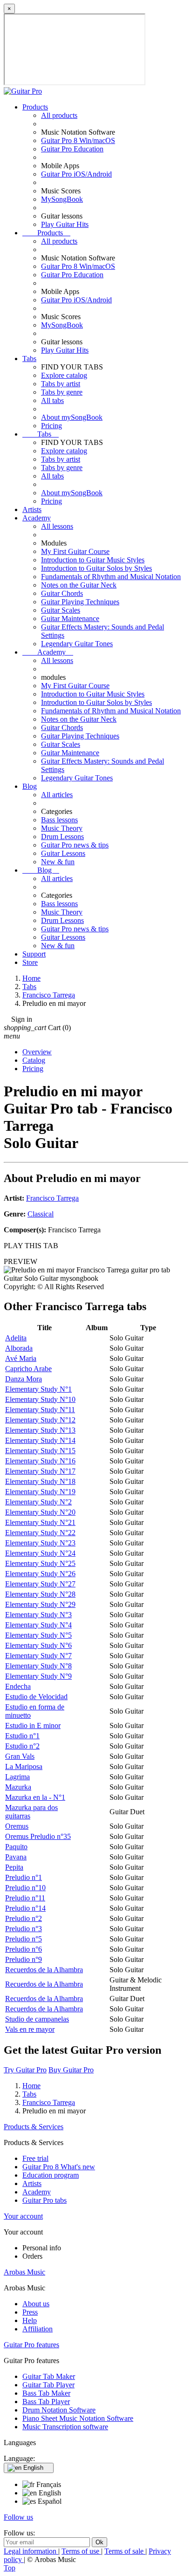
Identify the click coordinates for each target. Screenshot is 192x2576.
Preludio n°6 (24, 1949)
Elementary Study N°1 (38, 1389)
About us (36, 2304)
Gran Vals (20, 1756)
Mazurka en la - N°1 (35, 1797)
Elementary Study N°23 (40, 1543)
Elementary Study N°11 (40, 1410)
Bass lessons (59, 820)
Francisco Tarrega (52, 1198)
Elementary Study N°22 (40, 1533)
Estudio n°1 (22, 1736)
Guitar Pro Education (72, 149)
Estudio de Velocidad (36, 1697)
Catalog (34, 1060)
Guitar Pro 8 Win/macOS (78, 140)
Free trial (35, 2158)
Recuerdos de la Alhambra (44, 1970)
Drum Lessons (62, 837)
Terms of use (81, 2551)
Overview (37, 1052)
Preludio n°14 (25, 1908)
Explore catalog (64, 375)
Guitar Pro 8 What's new (59, 2167)
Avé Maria (21, 1358)
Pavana (16, 1857)
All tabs (52, 400)
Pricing (51, 426)
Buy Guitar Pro (71, 2070)
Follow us (18, 2517)
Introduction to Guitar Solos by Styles (96, 568)
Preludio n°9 (24, 1959)
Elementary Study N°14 (40, 1440)
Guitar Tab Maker (49, 2376)
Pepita (14, 1867)
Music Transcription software (65, 2427)
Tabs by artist (61, 384)
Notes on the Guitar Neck (79, 585)
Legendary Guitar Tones (77, 644)
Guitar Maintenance (70, 618)
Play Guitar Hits (65, 224)
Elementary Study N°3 (38, 1615)
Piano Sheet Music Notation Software (78, 2418)
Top (10, 2568)
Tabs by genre (62, 392)
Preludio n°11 (25, 1898)
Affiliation (38, 2329)
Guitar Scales (61, 610)
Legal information (31, 2551)
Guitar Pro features (31, 2345)
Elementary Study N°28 (40, 1594)
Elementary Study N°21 (40, 1522)
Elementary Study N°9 (38, 1676)
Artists (32, 509)
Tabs (29, 359)
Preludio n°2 (24, 1918)
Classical (41, 1214)
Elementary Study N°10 (40, 1399)
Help (30, 2320)
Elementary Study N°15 (40, 1451)
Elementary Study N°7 (38, 1656)
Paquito (16, 1847)
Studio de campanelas (37, 2019)
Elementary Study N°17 (40, 1471)
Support (34, 954)
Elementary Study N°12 (40, 1420)
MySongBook (62, 199)
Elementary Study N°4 (38, 1625)
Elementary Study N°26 (40, 1574)
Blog (30, 786)
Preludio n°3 (24, 1929)
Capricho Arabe (28, 1369)
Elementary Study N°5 (38, 1635)
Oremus (17, 1826)
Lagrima (17, 1777)
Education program (51, 2175)
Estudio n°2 (22, 1746)
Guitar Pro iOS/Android (76, 174)
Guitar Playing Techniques (80, 602)
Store (30, 962)
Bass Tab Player (46, 2402)
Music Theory (62, 828)
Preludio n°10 (25, 1888)
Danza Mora (24, 1379)
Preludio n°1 (24, 1877)
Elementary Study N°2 (38, 1502)
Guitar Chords (62, 593)
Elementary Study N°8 (38, 1666)
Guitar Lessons (63, 853)
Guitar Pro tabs (45, 2200)
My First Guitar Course (75, 551)
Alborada (19, 1348)
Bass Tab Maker (46, 2393)
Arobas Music (24, 2272)
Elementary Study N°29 (40, 1604)
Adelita (16, 1338)
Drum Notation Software (59, 2410)
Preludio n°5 (24, 1939)
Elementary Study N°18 (40, 1481)
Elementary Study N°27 (40, 1584)
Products (35, 107)
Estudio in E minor (33, 1725)
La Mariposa (24, 1766)
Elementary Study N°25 (40, 1563)
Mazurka (18, 1787)
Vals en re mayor (30, 2029)
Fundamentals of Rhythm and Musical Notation (111, 577)
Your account (23, 2216)
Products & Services (34, 2127)
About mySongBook (72, 417)
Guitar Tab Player (48, 2385)
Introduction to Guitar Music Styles (93, 560)
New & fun (58, 862)
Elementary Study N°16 (40, 1461)
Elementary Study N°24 (40, 1553)
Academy (37, 518)
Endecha (18, 1686)
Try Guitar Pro (25, 2070)
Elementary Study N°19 (40, 1492)
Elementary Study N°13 (40, 1430)
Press (30, 2312)
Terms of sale (125, 2551)
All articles (57, 795)
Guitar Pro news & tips (75, 845)
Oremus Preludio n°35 (38, 1836)
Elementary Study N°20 (40, 1512)
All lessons (57, 526)
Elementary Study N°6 (38, 1645)
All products (59, 115)
